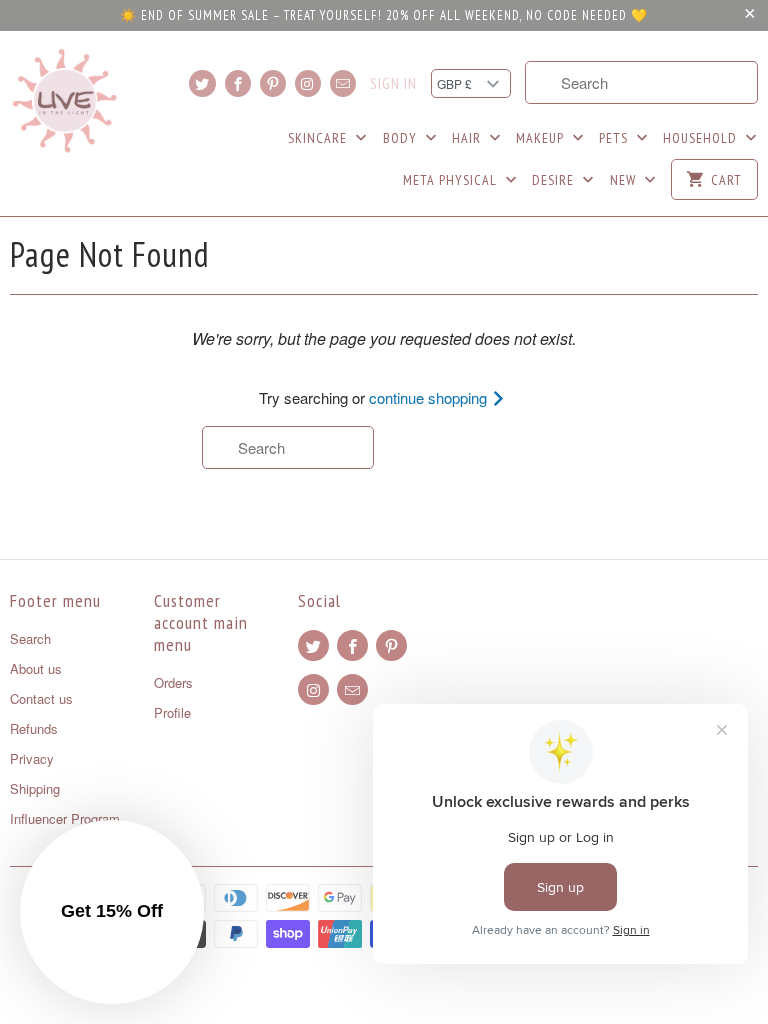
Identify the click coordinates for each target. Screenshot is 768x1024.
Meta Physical (452, 180)
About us (36, 668)
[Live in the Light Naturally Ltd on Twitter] (202, 83)
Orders (173, 682)
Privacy (32, 758)
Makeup (542, 138)
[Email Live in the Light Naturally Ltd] (343, 83)
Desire (555, 180)
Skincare (319, 138)
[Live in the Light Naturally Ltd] (65, 101)
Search (30, 638)
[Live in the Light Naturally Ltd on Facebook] (238, 83)
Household (702, 138)
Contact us (41, 698)
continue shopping (430, 397)
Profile (172, 712)
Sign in (393, 84)
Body (402, 138)
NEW (625, 180)
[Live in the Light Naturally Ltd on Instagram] (308, 83)
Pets (615, 138)
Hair (468, 138)
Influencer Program (65, 818)
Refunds (34, 728)
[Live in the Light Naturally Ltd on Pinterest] (273, 83)
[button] (112, 912)
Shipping (35, 788)
